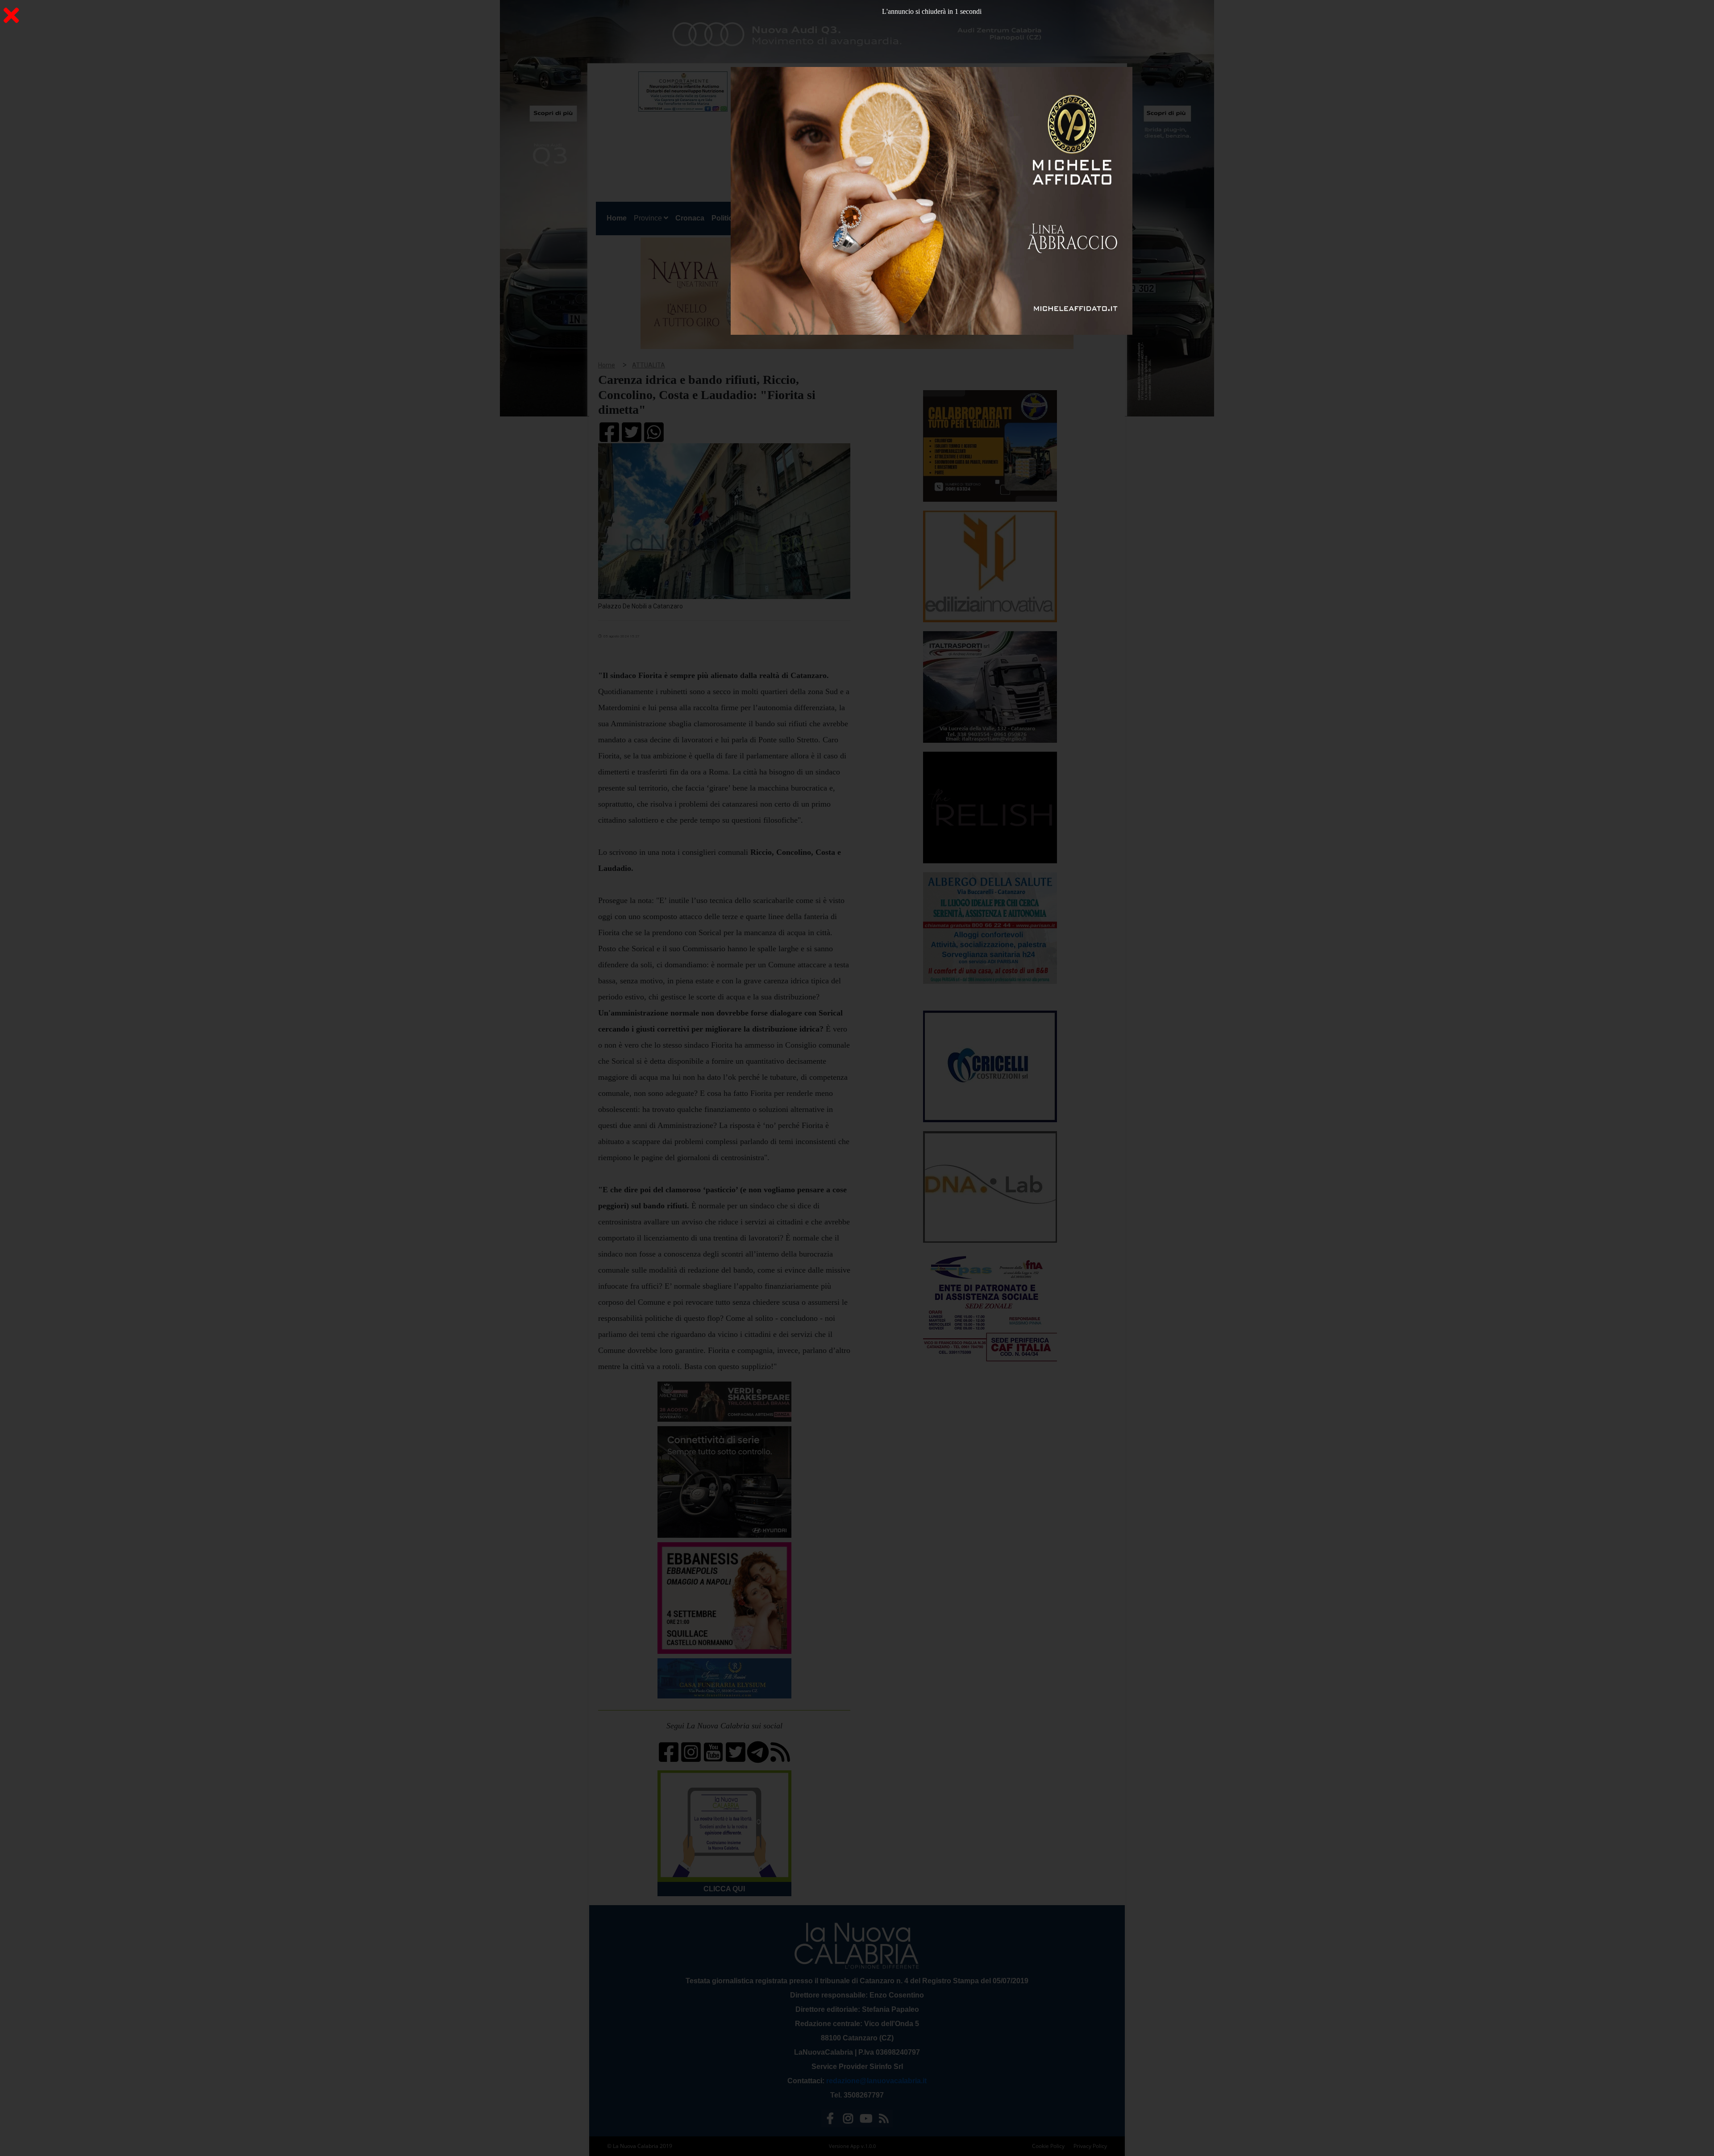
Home (618, 218)
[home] (844, 114)
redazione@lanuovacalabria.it (876, 2081)
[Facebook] (830, 2120)
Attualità (786, 218)
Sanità (754, 218)
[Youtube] (866, 2120)
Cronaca (690, 218)
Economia (825, 218)
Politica (724, 218)
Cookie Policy (1048, 2146)
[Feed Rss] (884, 2120)
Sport (858, 218)
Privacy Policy (1090, 2146)
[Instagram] (848, 2120)
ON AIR (1086, 220)
